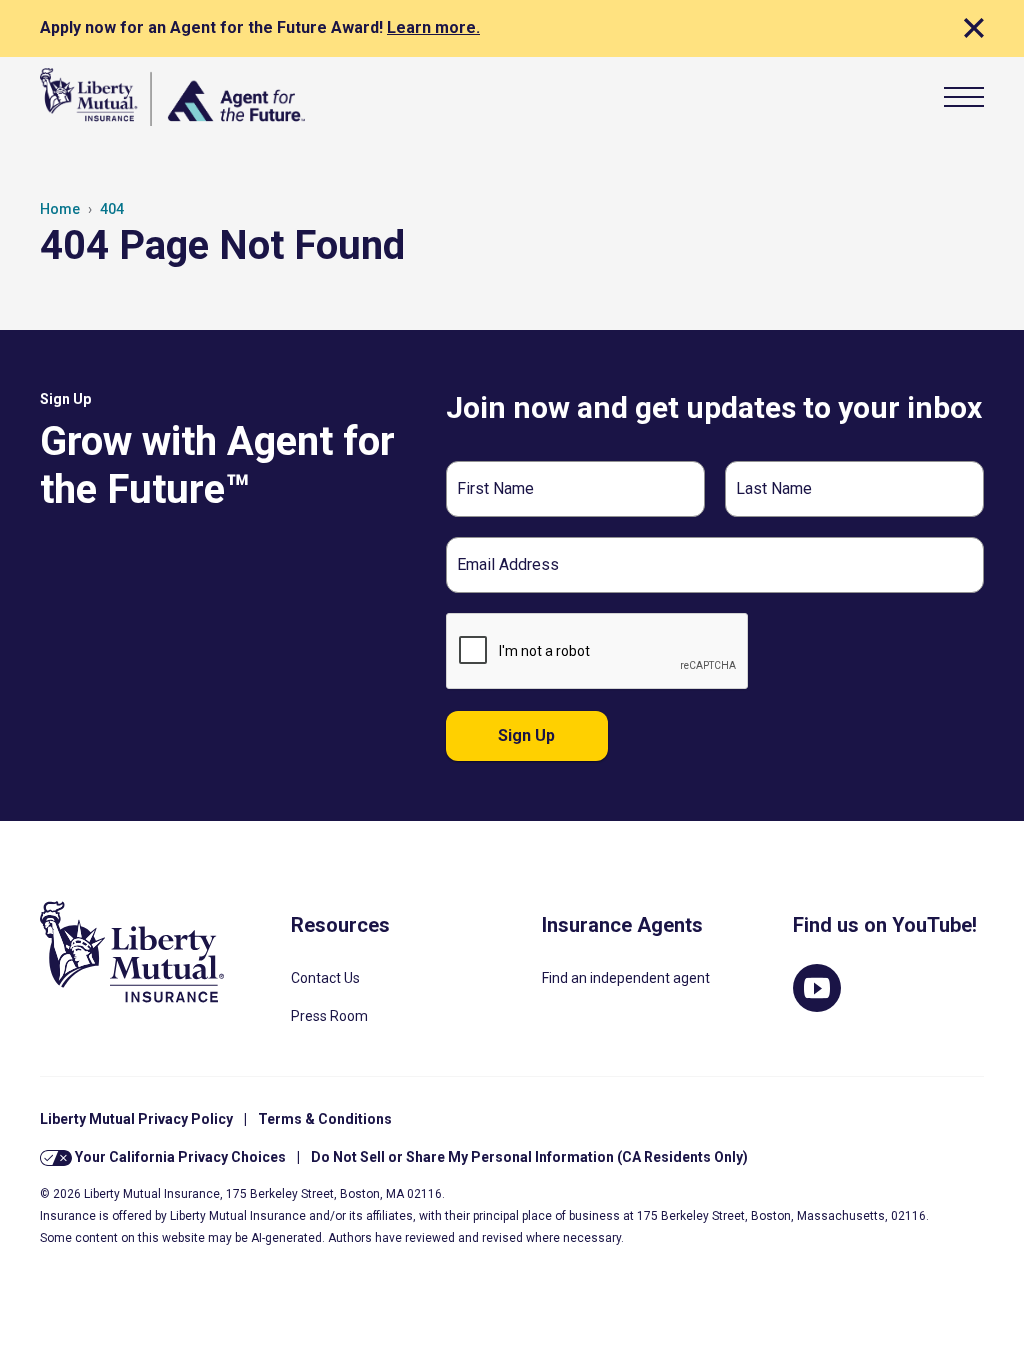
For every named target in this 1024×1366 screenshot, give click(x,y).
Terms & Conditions (325, 1119)
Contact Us (325, 978)
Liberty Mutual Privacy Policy (136, 1119)
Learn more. (433, 27)
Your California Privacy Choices (179, 1157)
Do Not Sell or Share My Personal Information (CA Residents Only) (529, 1157)
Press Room (329, 1016)
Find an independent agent (626, 978)
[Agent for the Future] (172, 97)
